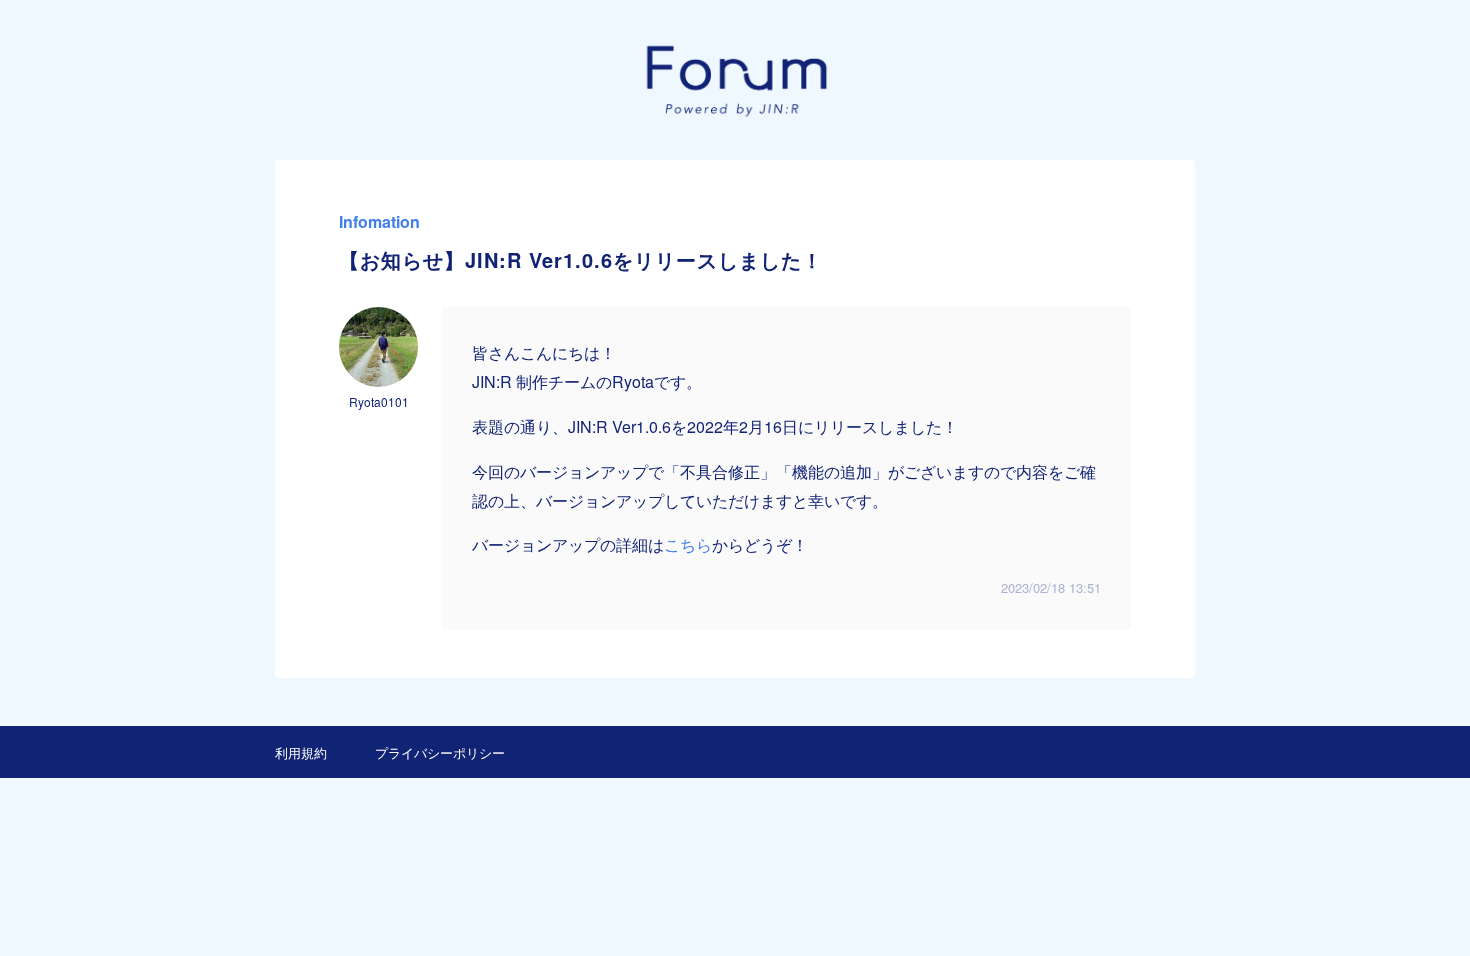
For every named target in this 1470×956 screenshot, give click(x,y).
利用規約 (301, 752)
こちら (688, 544)
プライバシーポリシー (440, 752)
